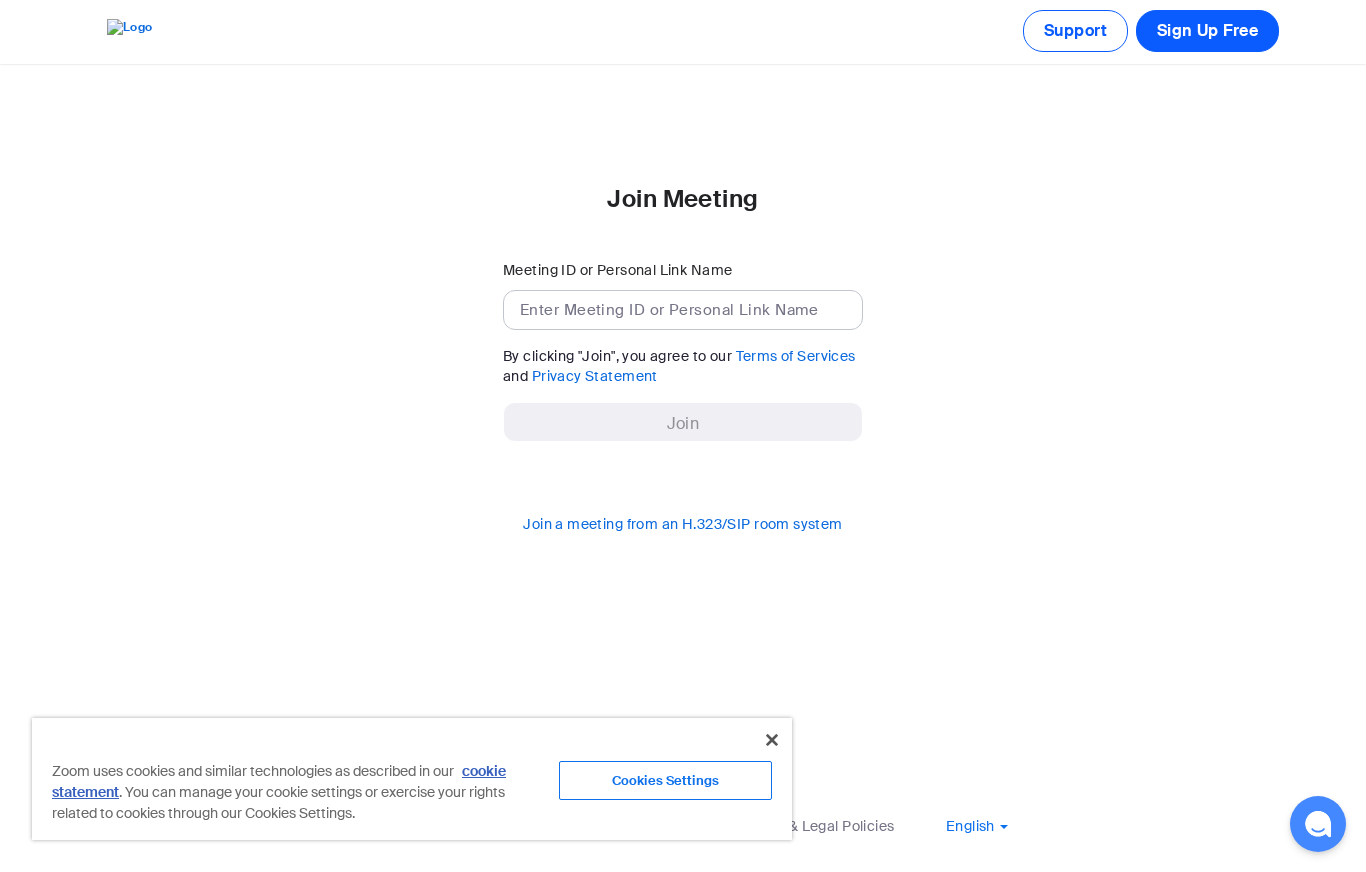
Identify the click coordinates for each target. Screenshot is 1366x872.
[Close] (772, 740)
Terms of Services (796, 356)
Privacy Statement (595, 376)
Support (1075, 30)
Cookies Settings (665, 780)
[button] (977, 826)
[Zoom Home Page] (128, 31)
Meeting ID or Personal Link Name (617, 270)
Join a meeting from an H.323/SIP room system (682, 524)
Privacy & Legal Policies (814, 826)
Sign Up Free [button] (1207, 30)
